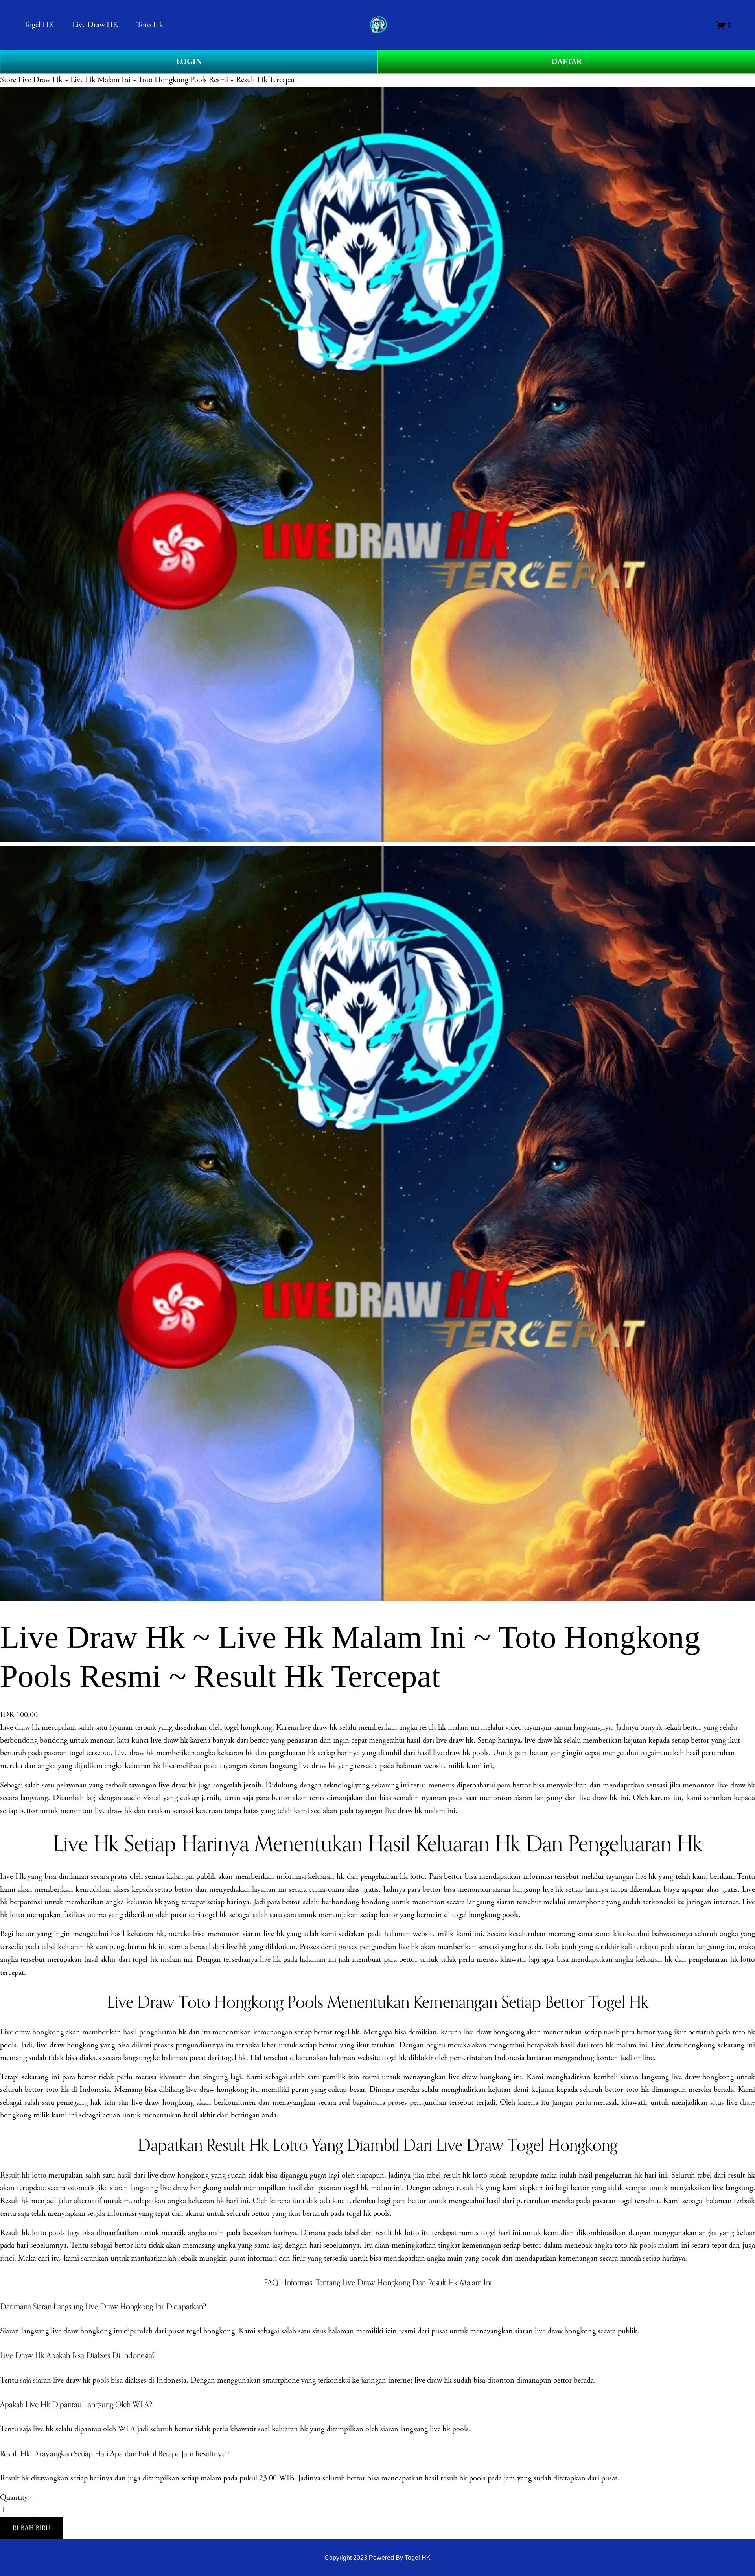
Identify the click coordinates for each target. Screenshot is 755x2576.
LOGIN (189, 62)
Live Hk (13, 1876)
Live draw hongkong (32, 2032)
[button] (31, 2528)
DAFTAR (566, 62)
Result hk (15, 2175)
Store (8, 80)
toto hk (602, 2045)
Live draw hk (20, 1727)
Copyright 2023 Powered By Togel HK (377, 2558)
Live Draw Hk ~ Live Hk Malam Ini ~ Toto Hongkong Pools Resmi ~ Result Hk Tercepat (157, 80)
